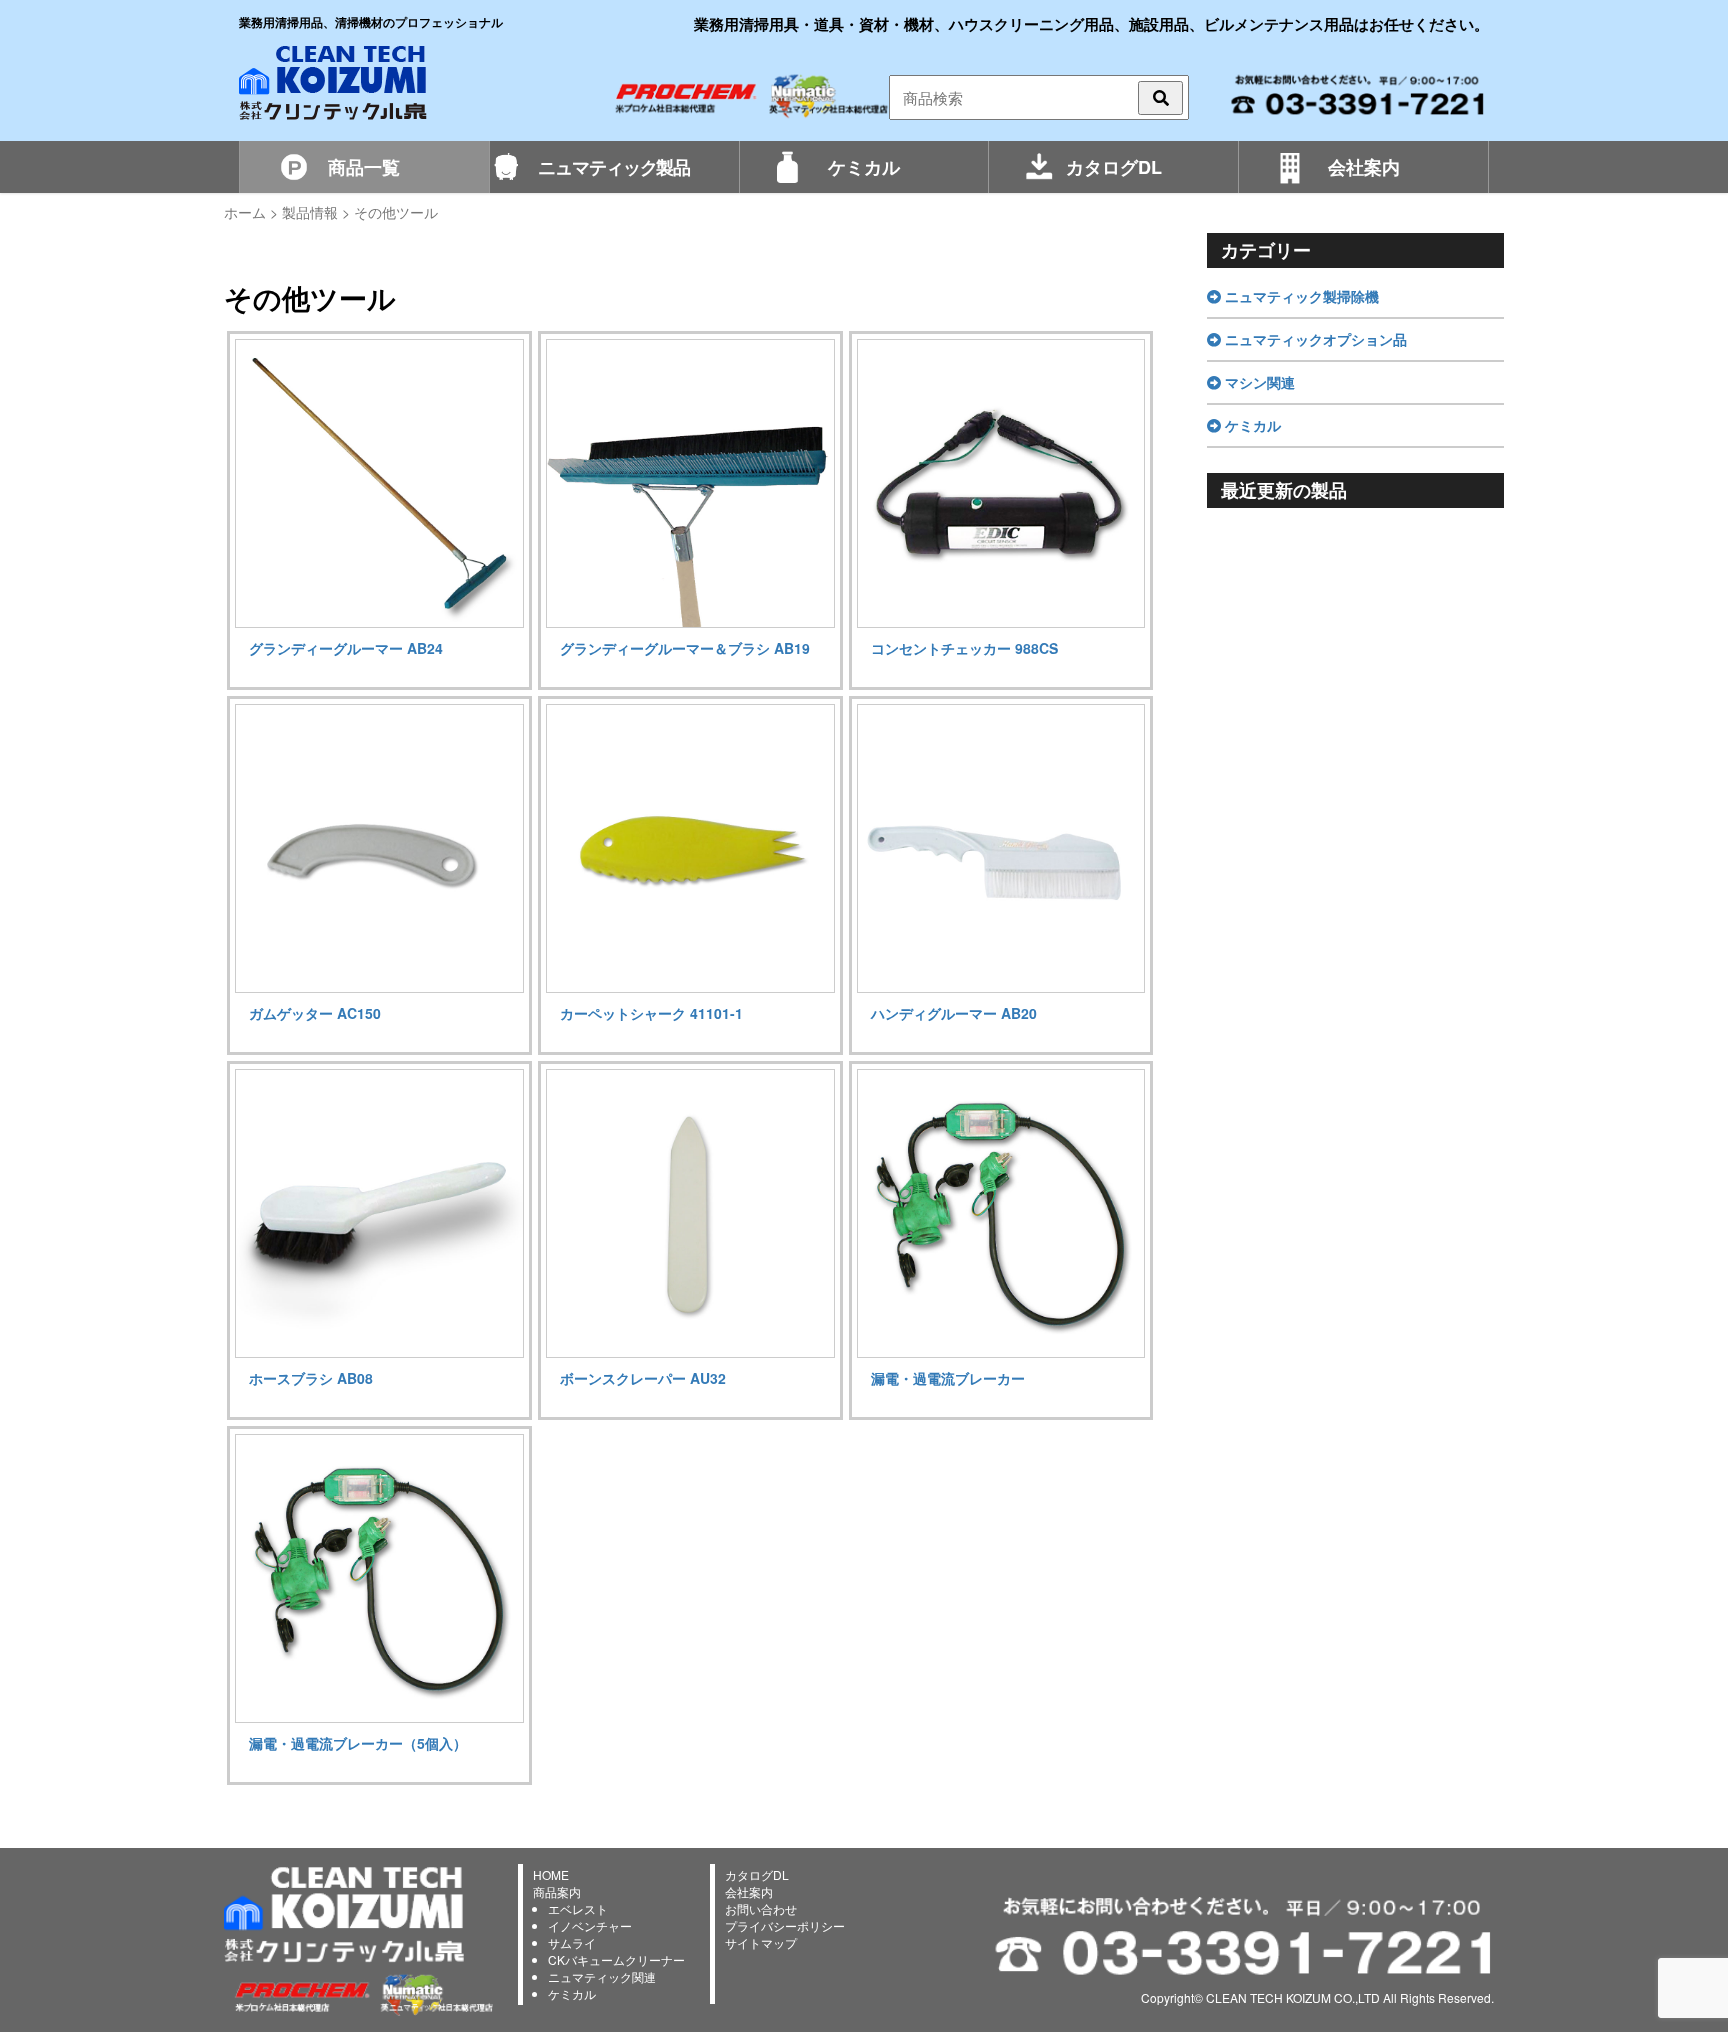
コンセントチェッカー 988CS (964, 648)
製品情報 (310, 212)
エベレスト (578, 1908)
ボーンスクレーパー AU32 (643, 1378)
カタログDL (1114, 167)
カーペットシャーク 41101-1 (651, 1013)
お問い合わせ (761, 1908)
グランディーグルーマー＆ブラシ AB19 (685, 648)
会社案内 (1364, 167)
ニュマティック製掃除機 (1300, 296)
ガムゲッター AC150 (315, 1013)
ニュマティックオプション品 (1314, 339)
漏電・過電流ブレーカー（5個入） (358, 1743)
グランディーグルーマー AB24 (346, 648)
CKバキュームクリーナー (616, 1959)
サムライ (572, 1942)
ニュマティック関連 (602, 1976)
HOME (551, 1874)
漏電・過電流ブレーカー (948, 1378)
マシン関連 (1258, 382)
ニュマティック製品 (614, 167)
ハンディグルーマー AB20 (954, 1013)
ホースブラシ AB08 (311, 1378)
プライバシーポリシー (785, 1925)
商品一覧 (364, 167)
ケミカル (864, 167)
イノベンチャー (590, 1925)
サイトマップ (761, 1942)
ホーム (245, 212)
